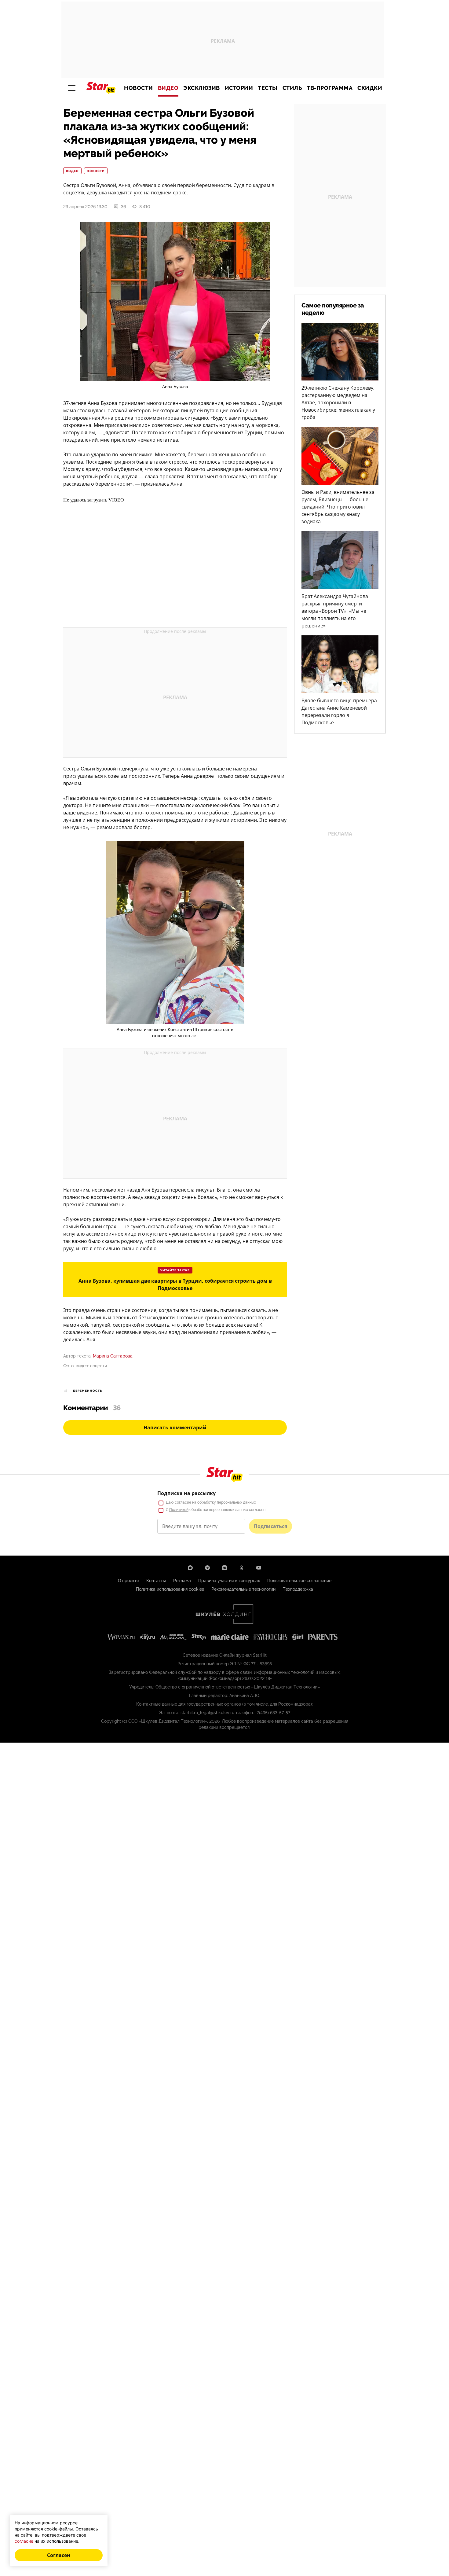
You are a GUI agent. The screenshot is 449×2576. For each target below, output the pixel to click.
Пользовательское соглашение (299, 1581)
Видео (168, 88)
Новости (139, 88)
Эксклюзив (202, 88)
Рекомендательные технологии (243, 1589)
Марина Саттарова (113, 1356)
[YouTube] (259, 1568)
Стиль (292, 88)
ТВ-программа (330, 88)
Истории (239, 88)
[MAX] (190, 1568)
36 (123, 207)
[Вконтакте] (224, 1568)
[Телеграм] (207, 1568)
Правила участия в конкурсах (229, 1581)
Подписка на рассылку (186, 1493)
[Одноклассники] (242, 1568)
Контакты (156, 1581)
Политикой (179, 1510)
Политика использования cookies (170, 1589)
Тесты (268, 88)
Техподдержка (298, 1589)
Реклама (182, 1581)
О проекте (128, 1581)
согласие (183, 1502)
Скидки (370, 88)
